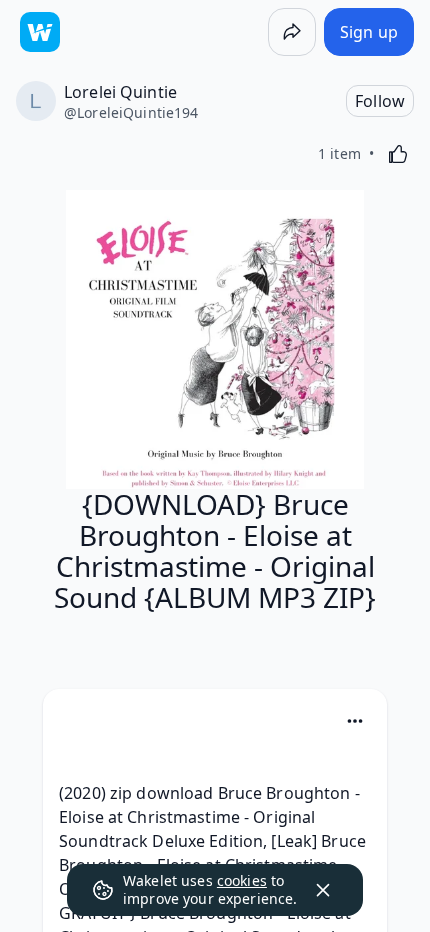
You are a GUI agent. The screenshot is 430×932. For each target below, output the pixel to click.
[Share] (292, 32)
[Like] (398, 154)
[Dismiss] (323, 890)
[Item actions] (355, 721)
